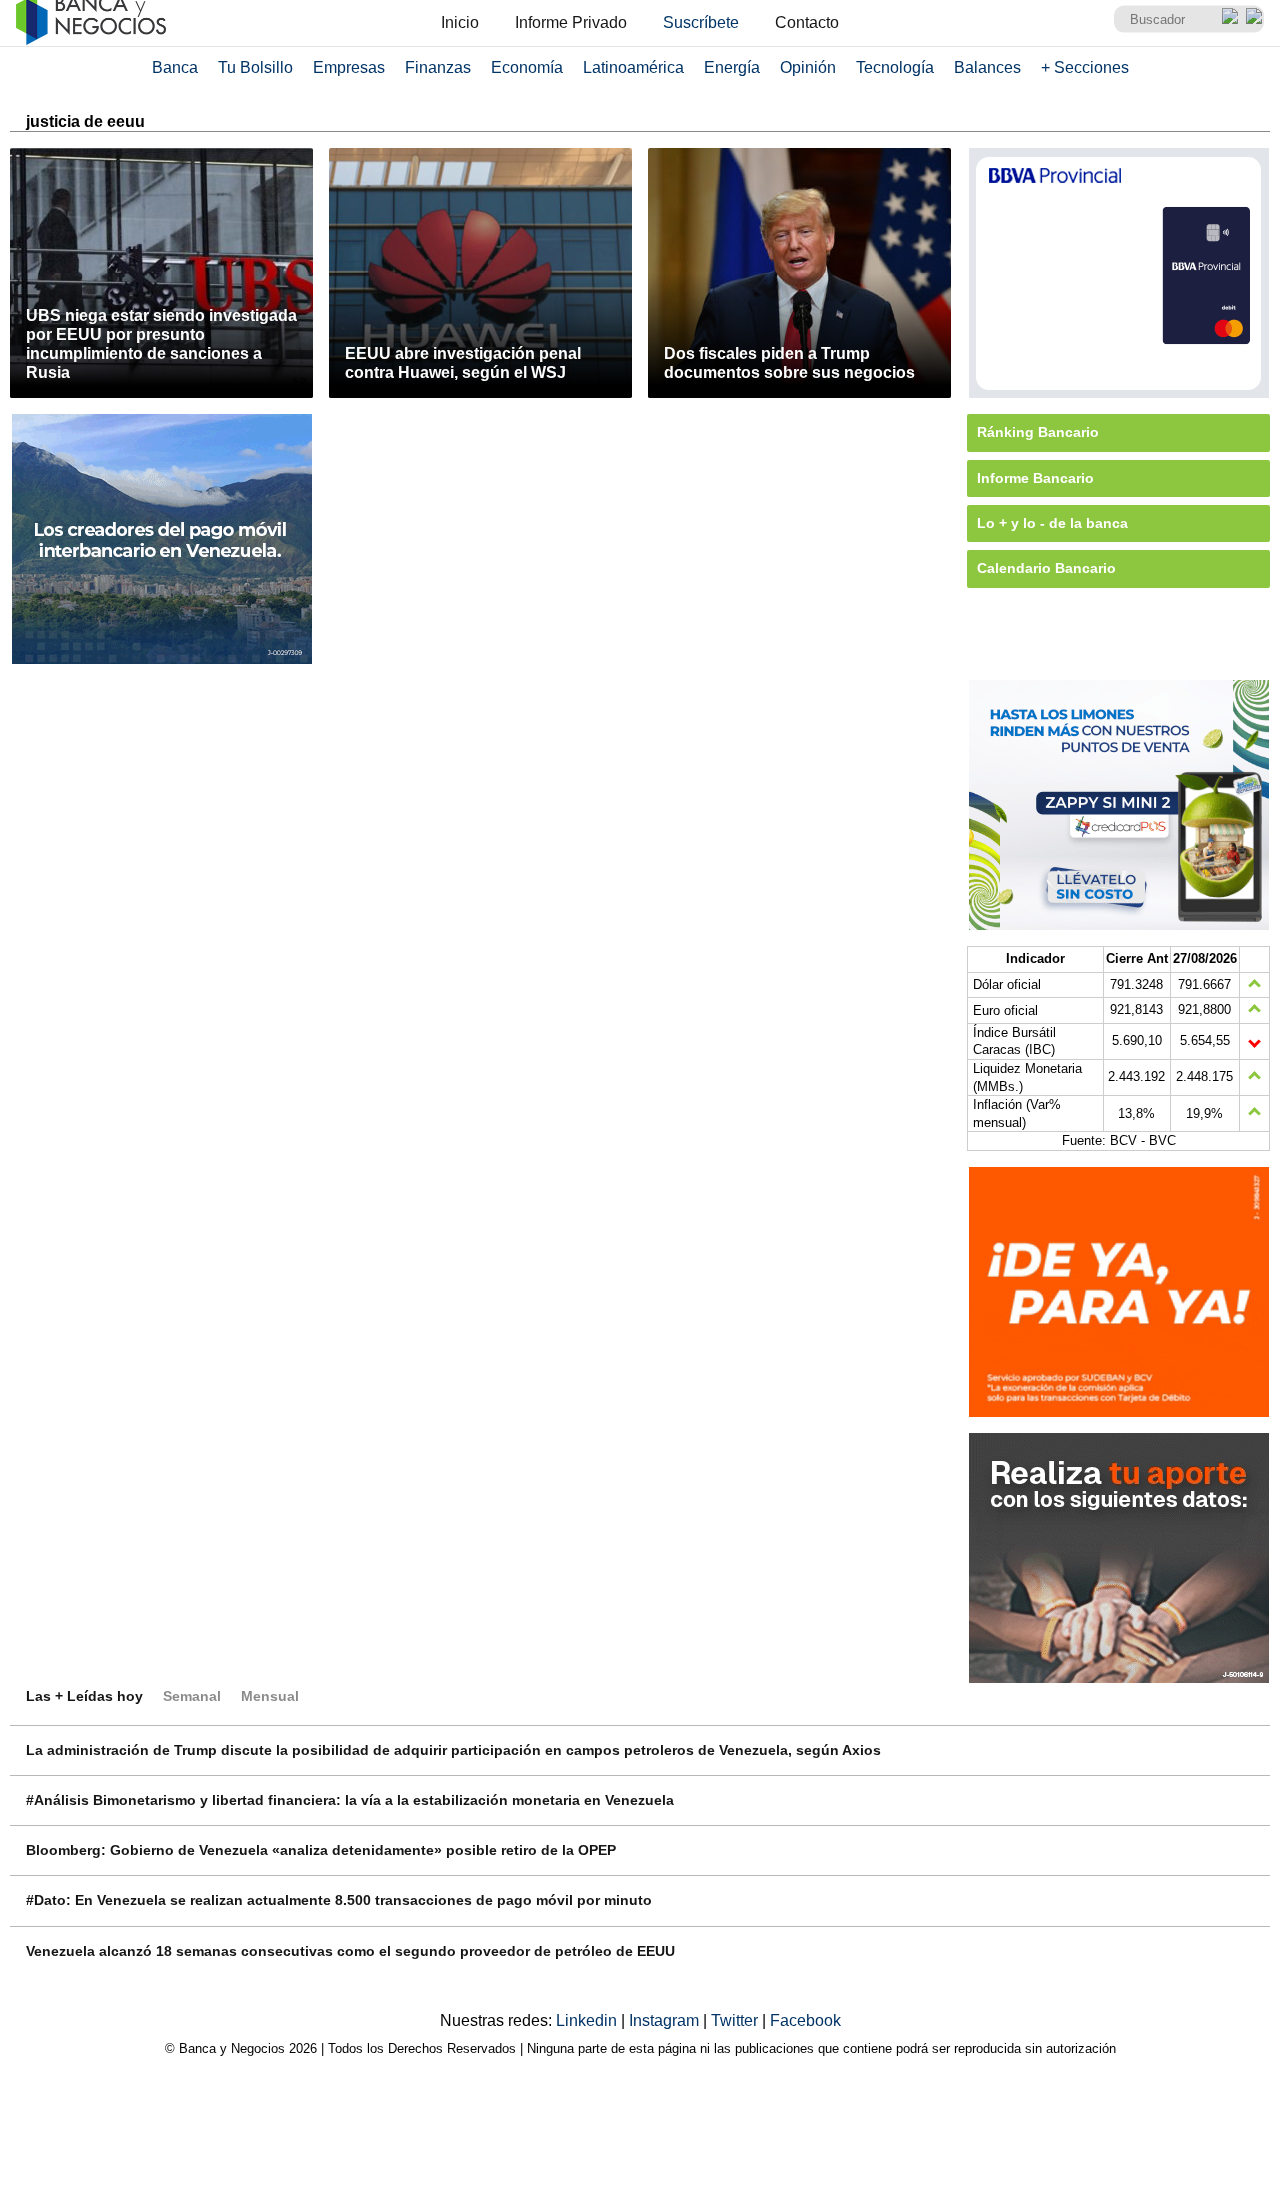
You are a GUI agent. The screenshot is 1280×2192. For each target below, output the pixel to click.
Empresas (349, 67)
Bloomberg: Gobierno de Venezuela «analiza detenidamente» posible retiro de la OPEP (321, 1850)
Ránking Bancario (1038, 432)
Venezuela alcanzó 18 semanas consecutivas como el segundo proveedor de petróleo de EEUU (350, 1951)
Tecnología (895, 67)
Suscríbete (701, 22)
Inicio (460, 22)
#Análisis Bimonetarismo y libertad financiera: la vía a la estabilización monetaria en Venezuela (350, 1800)
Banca (175, 67)
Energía (732, 67)
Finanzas (438, 67)
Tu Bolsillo (255, 67)
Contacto (807, 22)
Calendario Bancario (1046, 568)
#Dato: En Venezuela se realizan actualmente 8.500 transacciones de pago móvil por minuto (339, 1900)
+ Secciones (1085, 67)
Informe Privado (571, 22)
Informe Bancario (1035, 478)
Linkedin (588, 2020)
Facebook (805, 2020)
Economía (527, 67)
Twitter (736, 2020)
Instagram (666, 2020)
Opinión (808, 67)
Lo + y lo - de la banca (1052, 523)
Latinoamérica (633, 67)
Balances (987, 67)
